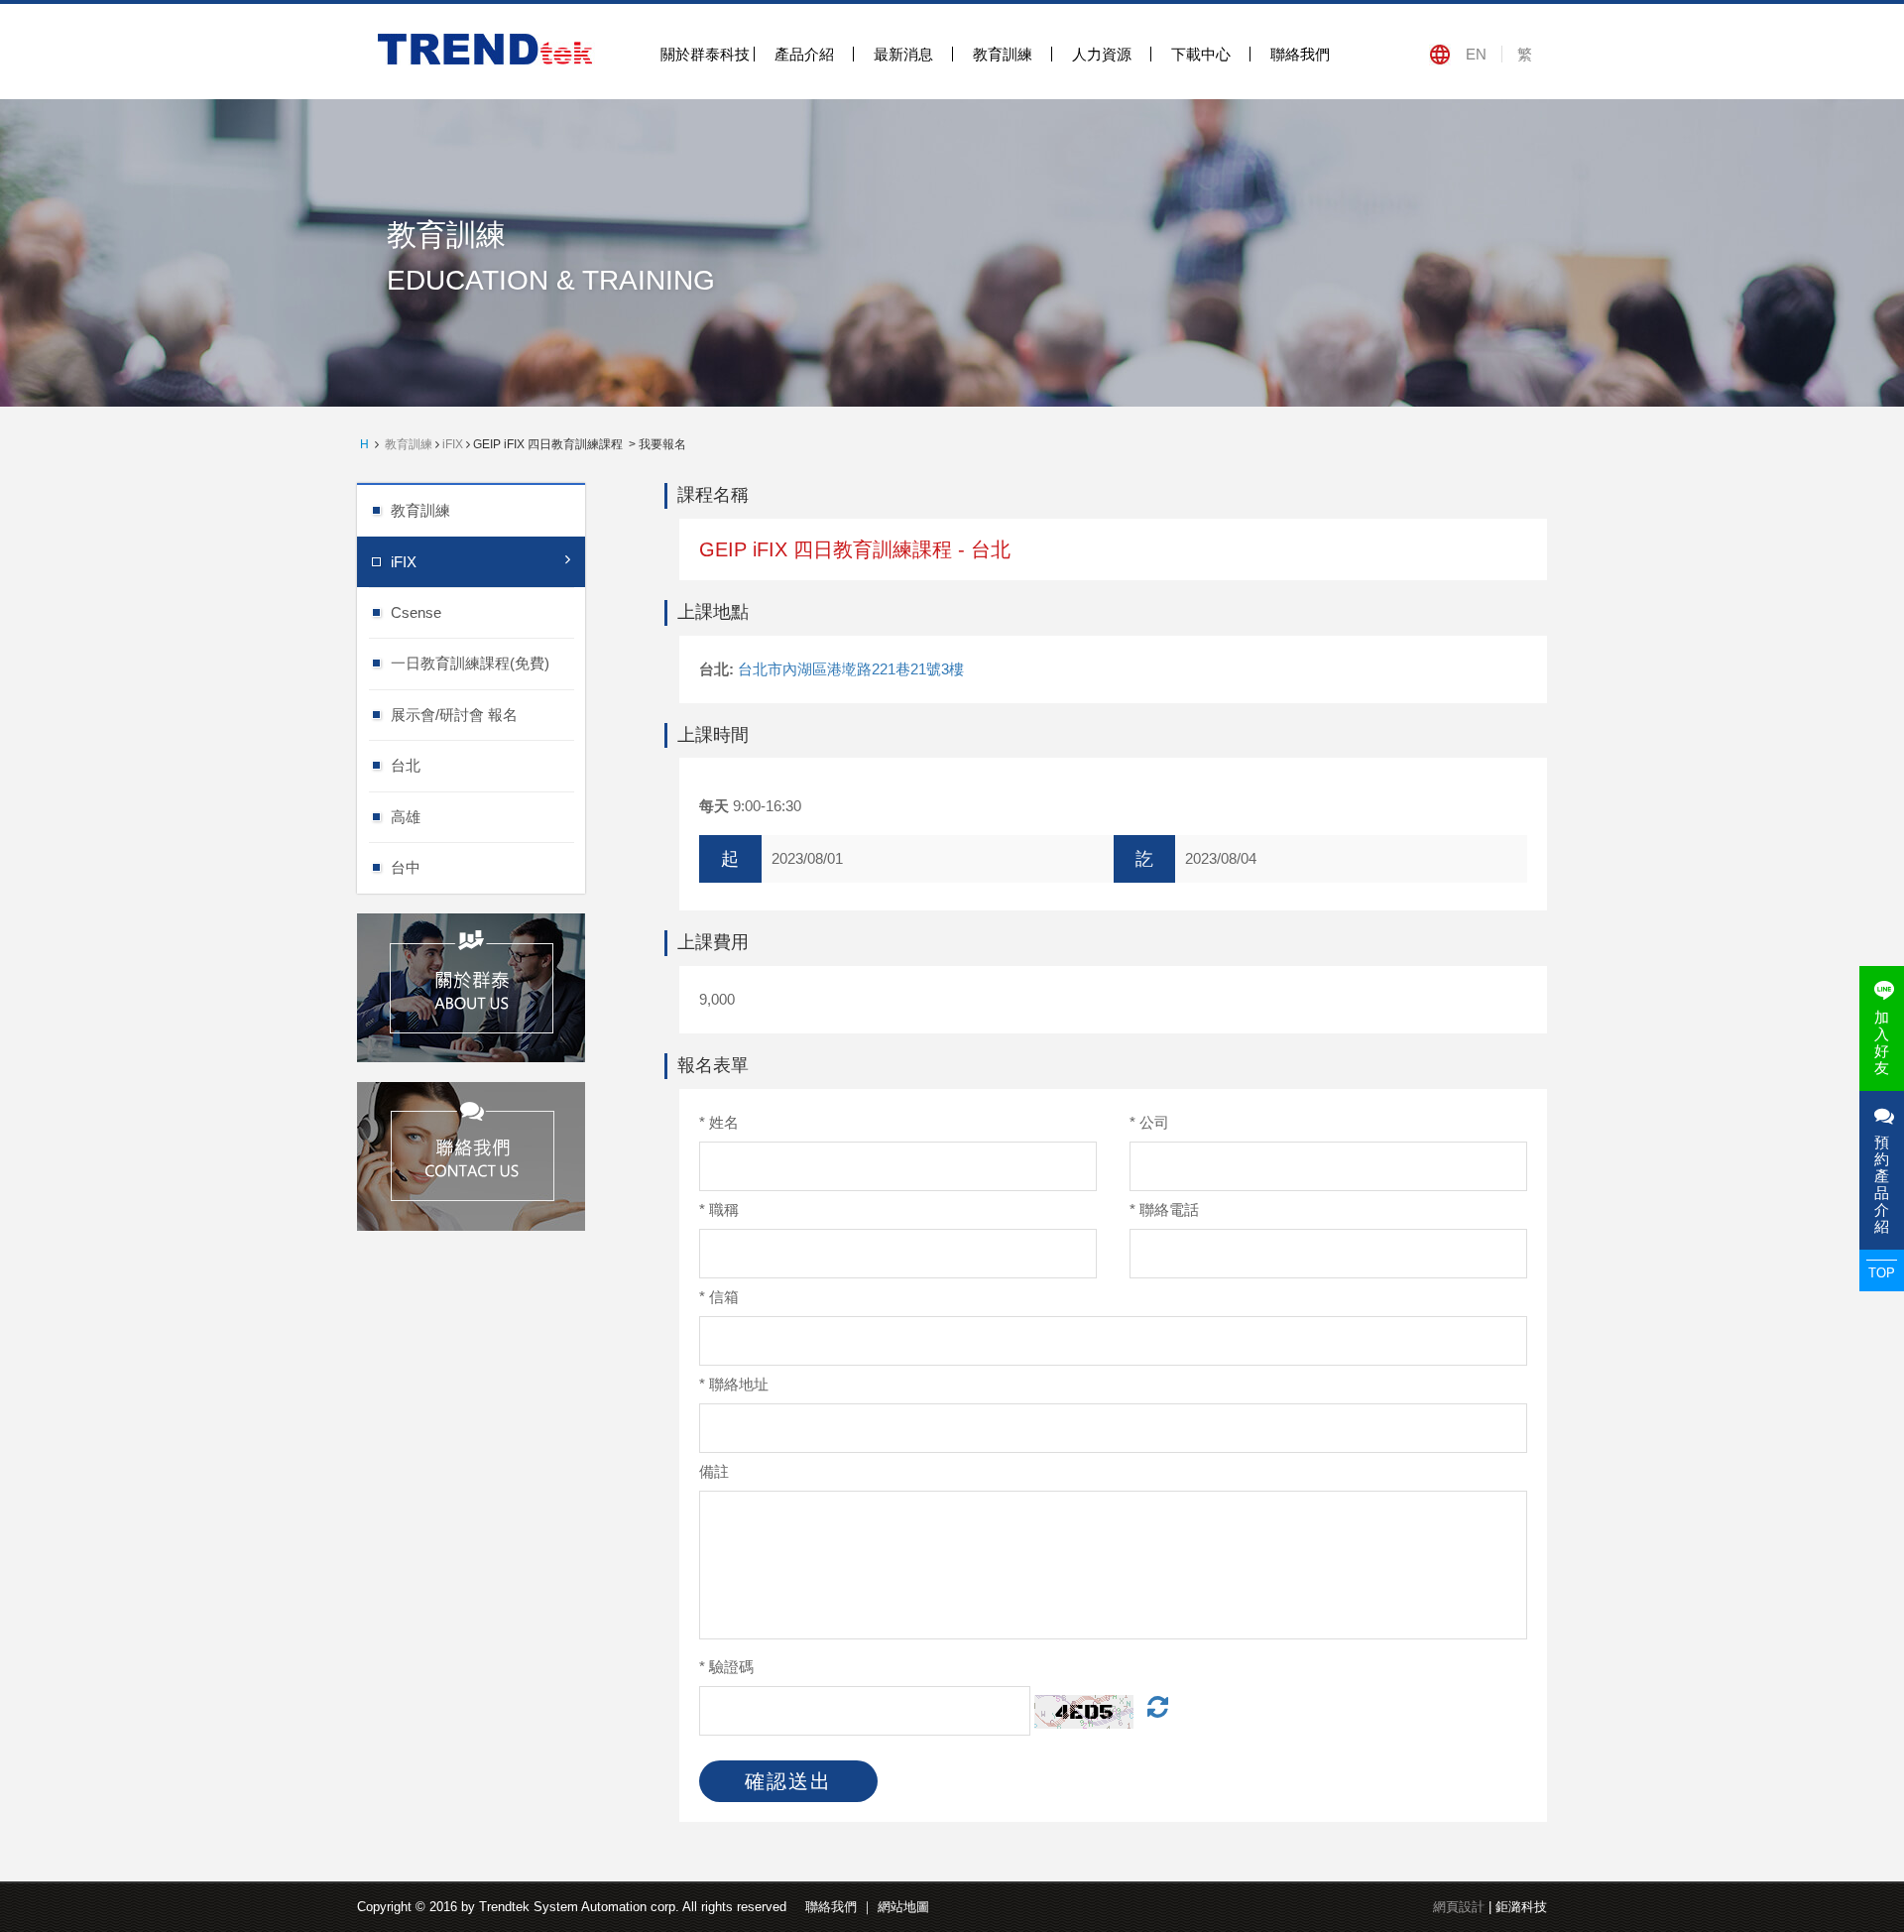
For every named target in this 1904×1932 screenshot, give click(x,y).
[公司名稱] (488, 48)
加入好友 (1882, 1042)
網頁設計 (1459, 1907)
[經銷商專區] (471, 985)
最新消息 (903, 54)
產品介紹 (804, 54)
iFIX (453, 444)
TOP (1882, 1273)
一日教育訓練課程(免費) (470, 663)
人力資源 (1102, 54)
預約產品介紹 (1882, 1184)
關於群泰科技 (705, 54)
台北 (406, 765)
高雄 (406, 817)
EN (1476, 54)
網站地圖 (903, 1907)
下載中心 (1201, 54)
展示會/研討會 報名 (454, 715)
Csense (416, 612)
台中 (406, 867)
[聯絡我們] (471, 1154)
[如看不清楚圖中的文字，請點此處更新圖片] (1153, 1710)
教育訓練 (1003, 54)
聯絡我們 (1300, 54)
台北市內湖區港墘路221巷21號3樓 (851, 669)
